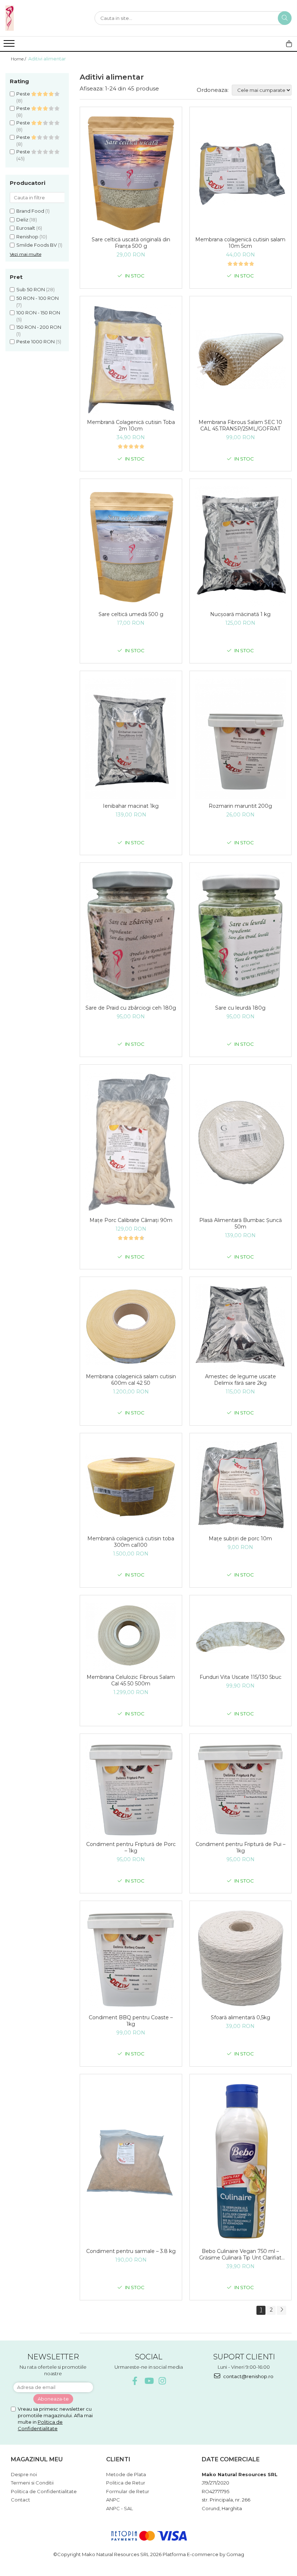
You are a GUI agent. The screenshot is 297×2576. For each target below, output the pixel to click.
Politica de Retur (126, 2483)
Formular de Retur (128, 2491)
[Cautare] (285, 18)
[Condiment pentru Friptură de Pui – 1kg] (241, 1789)
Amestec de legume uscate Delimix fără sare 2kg (240, 1380)
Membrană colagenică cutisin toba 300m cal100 (131, 1542)
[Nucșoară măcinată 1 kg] (241, 547)
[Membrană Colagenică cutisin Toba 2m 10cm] (131, 360)
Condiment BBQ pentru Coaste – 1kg (131, 2021)
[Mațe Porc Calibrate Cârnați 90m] (131, 1143)
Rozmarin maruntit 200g (240, 806)
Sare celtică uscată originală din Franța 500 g (131, 243)
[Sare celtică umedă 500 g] (131, 547)
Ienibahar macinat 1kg (131, 806)
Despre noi (24, 2474)
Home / (19, 59)
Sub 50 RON (31, 289)
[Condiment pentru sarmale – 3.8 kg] (131, 2163)
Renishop (27, 237)
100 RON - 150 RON (38, 313)
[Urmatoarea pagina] (281, 2310)
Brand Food (30, 211)
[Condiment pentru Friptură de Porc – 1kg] (131, 1789)
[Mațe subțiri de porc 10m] (241, 1486)
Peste (24, 94)
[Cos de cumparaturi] (289, 44)
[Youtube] (149, 2381)
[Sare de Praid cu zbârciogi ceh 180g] (131, 935)
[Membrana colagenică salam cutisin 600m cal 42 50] (131, 1327)
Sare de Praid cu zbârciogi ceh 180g (131, 1008)
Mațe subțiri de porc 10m (240, 1539)
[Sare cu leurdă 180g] (241, 935)
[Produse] (10, 46)
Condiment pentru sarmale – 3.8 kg (131, 2251)
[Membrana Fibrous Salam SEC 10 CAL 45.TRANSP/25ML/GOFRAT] (241, 360)
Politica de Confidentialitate (44, 2491)
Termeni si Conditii (32, 2483)
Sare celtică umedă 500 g (131, 614)
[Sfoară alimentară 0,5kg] (241, 1959)
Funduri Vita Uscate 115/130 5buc (240, 1677)
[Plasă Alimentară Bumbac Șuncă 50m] (241, 1142)
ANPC (113, 2500)
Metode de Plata (126, 2474)
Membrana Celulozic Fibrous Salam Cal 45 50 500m (131, 1680)
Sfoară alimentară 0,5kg (240, 2017)
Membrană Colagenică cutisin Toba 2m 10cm (131, 425)
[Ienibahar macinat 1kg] (131, 739)
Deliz (22, 220)
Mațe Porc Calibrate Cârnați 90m (131, 1220)
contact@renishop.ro (248, 2376)
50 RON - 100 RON (37, 298)
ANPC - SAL (120, 2508)
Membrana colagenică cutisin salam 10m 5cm (240, 243)
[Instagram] (162, 2381)
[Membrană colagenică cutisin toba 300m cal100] (131, 1486)
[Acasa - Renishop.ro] (42, 18)
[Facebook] (135, 2381)
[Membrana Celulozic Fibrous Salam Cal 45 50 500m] (131, 1637)
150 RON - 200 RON (39, 327)
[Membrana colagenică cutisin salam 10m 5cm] (241, 174)
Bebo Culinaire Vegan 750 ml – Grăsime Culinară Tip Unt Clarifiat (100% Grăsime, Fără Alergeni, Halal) (240, 2254)
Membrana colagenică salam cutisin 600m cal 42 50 (131, 1380)
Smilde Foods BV (37, 245)
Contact (20, 2500)
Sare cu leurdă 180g (240, 1008)
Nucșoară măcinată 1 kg (240, 614)
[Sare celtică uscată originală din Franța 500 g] (131, 173)
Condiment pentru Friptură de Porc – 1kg (131, 1847)
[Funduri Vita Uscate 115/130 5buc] (241, 1637)
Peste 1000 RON (35, 341)
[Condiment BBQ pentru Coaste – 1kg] (131, 1960)
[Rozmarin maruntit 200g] (241, 739)
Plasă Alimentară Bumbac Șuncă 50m (240, 1223)
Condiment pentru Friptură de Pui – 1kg (240, 1847)
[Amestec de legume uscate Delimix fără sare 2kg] (241, 1327)
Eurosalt (26, 228)
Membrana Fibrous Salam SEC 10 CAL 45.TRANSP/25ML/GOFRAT (240, 425)
